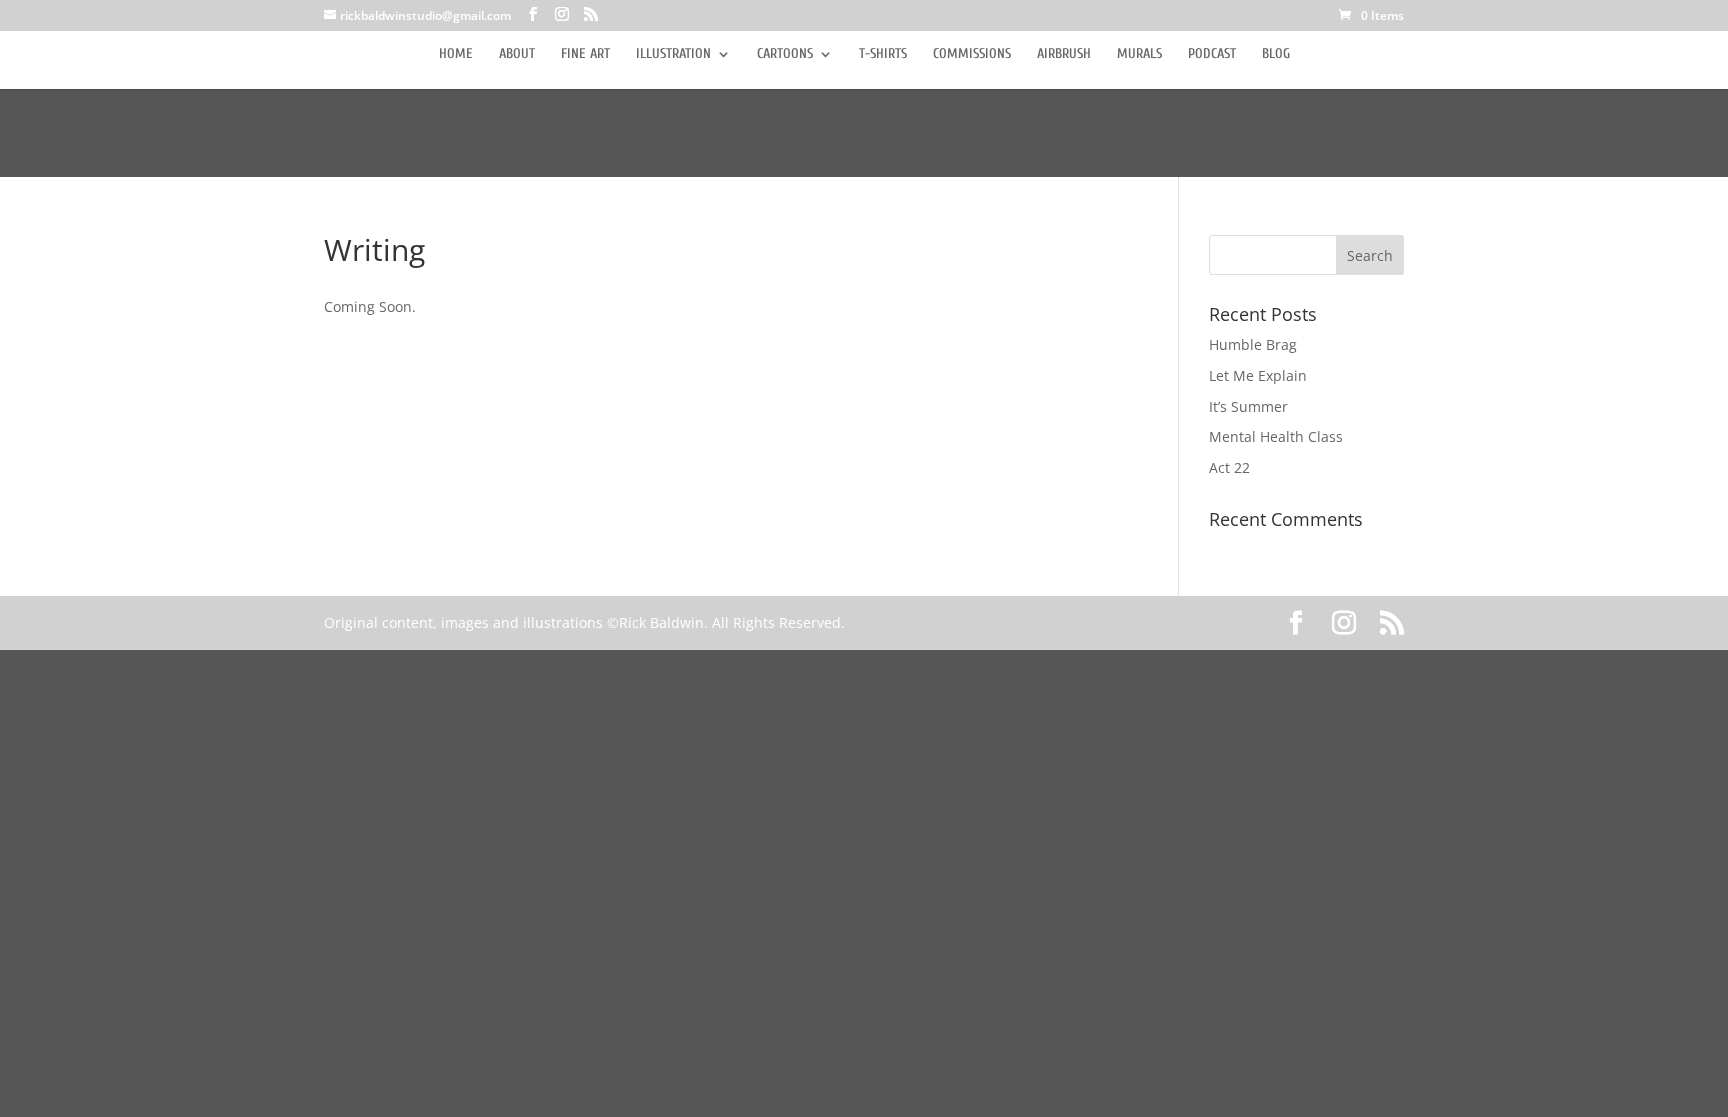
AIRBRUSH (1064, 54)
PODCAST (1212, 54)
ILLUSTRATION (673, 54)
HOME (456, 54)
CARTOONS (785, 54)
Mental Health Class (1276, 436)
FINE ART (585, 54)
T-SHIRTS (883, 54)
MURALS (1139, 54)
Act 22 (1229, 467)
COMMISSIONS (972, 54)
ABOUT (517, 54)
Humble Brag (1253, 344)
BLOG (1276, 54)
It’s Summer (1248, 406)
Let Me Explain (1258, 375)
